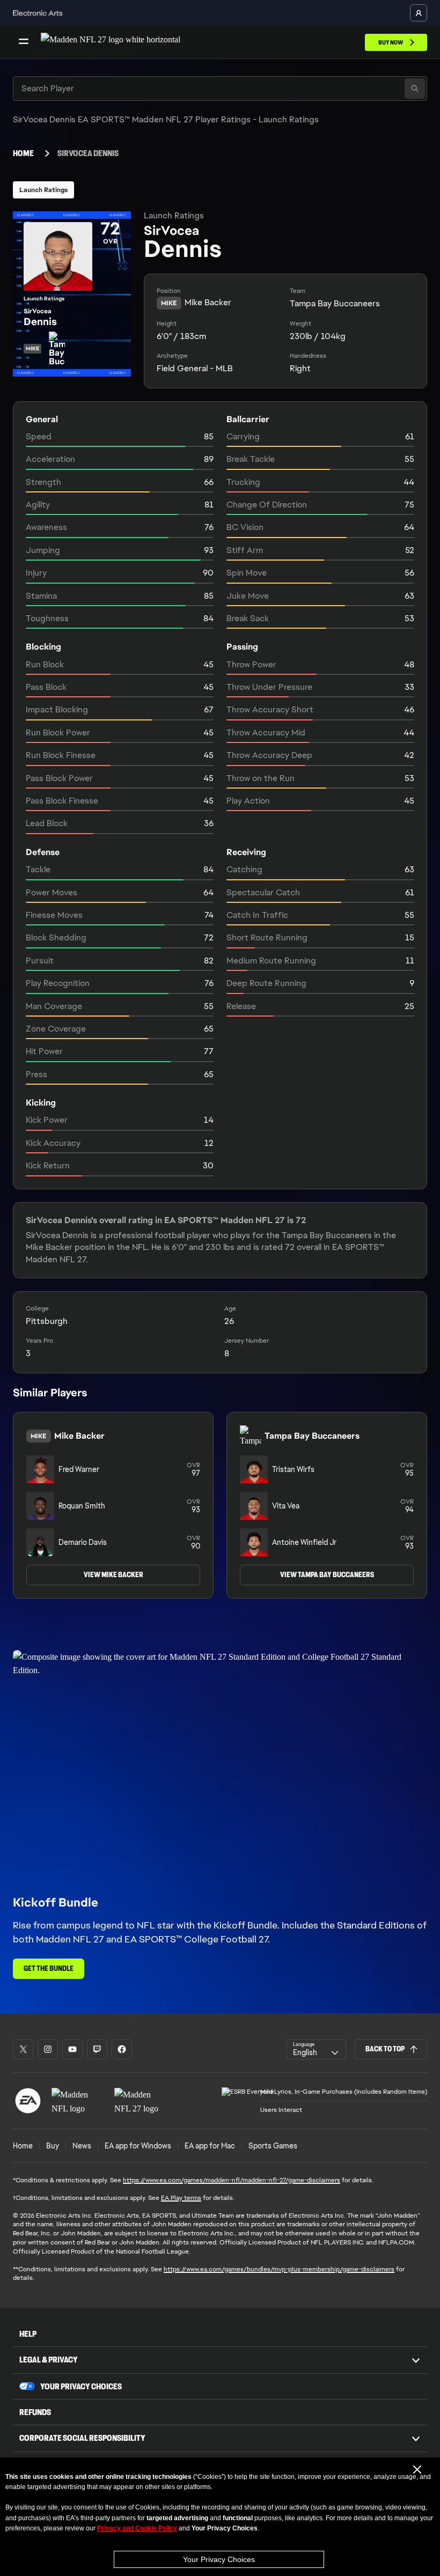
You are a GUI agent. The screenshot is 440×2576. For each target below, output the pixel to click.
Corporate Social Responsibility (82, 2438)
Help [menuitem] (28, 2334)
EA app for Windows (138, 2146)
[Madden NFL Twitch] (97, 2049)
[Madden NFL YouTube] (72, 2049)
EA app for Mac (210, 2146)
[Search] (415, 89)
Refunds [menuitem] (35, 2412)
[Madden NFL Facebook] (122, 2049)
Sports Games (273, 2146)
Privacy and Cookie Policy (137, 2528)
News (82, 2146)
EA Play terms (181, 2198)
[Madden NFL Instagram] (48, 2049)
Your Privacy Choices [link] (81, 2387)
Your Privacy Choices (219, 2559)
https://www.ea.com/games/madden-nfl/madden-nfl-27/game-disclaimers (232, 2180)
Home (23, 153)
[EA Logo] (28, 2101)
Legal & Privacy (49, 2360)
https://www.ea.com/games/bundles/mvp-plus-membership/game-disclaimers (279, 2269)
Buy (53, 2146)
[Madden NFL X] (23, 2049)
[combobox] (316, 2049)
